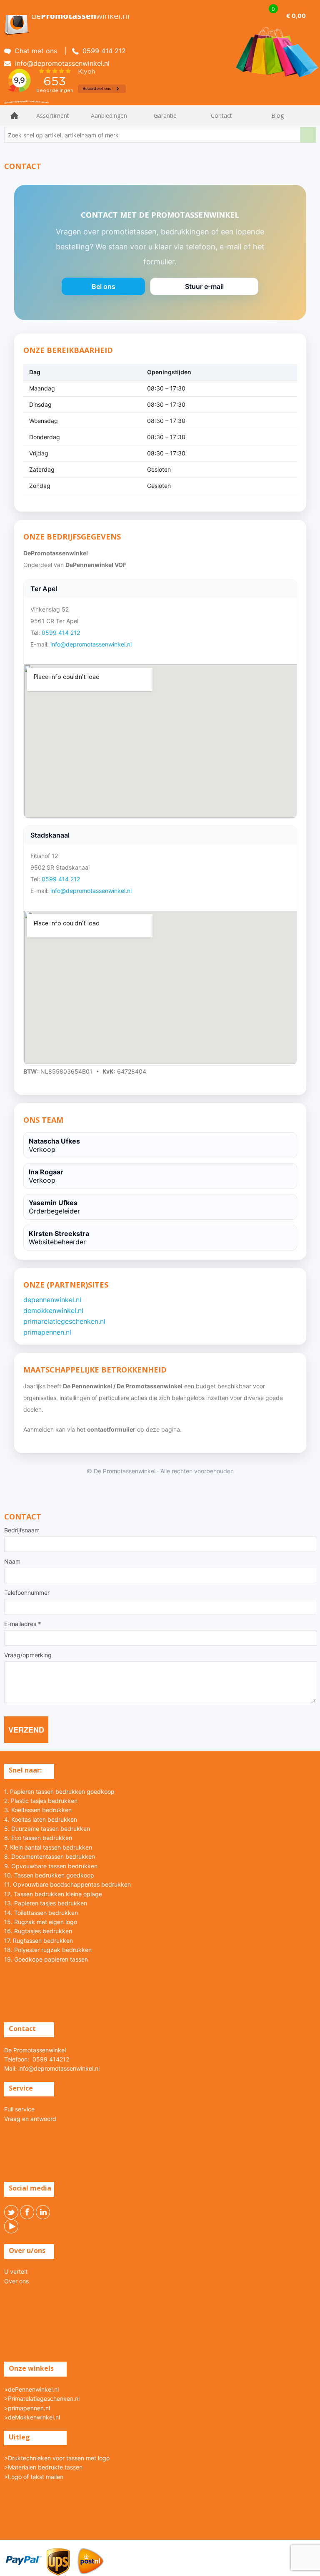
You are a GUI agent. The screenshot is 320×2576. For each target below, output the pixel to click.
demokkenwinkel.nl (53, 1310)
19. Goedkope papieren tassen (46, 1959)
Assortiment (53, 116)
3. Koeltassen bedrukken (38, 1810)
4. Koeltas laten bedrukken (41, 1819)
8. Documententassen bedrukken (50, 1856)
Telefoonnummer (27, 1593)
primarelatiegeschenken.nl (64, 1321)
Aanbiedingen (109, 116)
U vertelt (16, 2271)
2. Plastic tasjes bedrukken (41, 1801)
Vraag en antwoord (30, 2119)
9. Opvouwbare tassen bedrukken (51, 1866)
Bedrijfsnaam (22, 1530)
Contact (221, 116)
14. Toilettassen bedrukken (41, 1913)
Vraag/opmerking (28, 1655)
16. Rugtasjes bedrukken (38, 1931)
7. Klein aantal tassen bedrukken (48, 1847)
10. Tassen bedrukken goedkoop (49, 1875)
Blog (277, 116)
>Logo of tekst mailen (34, 2477)
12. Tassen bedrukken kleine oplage (53, 1894)
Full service (19, 2109)
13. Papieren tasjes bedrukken (46, 1903)
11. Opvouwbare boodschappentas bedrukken (67, 1884)
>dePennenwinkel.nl (31, 2389)
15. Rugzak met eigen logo (41, 1922)
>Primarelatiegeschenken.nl (42, 2398)
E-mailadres (22, 1624)
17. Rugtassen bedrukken (39, 1941)
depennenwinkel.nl (52, 1300)
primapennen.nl (47, 1332)
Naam (12, 1562)
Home (15, 116)
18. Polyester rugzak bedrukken (48, 1950)
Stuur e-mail (204, 289)
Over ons (16, 2281)
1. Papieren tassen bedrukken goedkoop (59, 1792)
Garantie (165, 116)
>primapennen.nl (27, 2408)
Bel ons (103, 289)
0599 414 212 (61, 633)
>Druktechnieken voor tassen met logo (57, 2458)
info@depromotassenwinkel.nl (91, 644)
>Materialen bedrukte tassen (43, 2467)
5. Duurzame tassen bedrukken (47, 1829)
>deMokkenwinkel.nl (32, 2417)
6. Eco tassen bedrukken (38, 1838)
